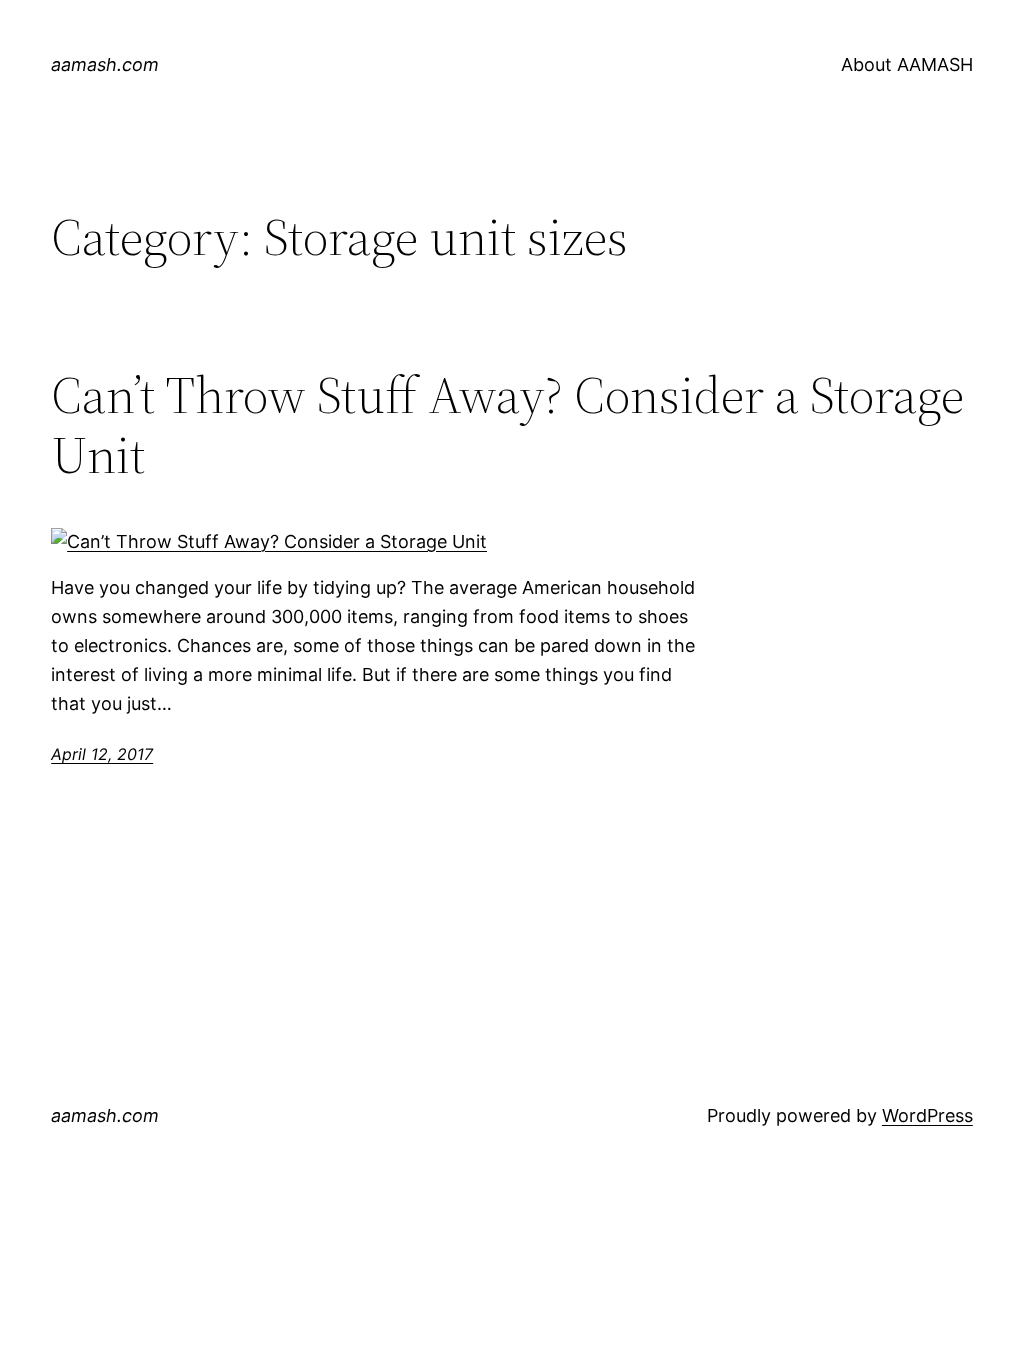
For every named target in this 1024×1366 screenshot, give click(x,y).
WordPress (927, 1115)
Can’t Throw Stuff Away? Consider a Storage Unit (507, 425)
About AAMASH (907, 64)
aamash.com (105, 64)
